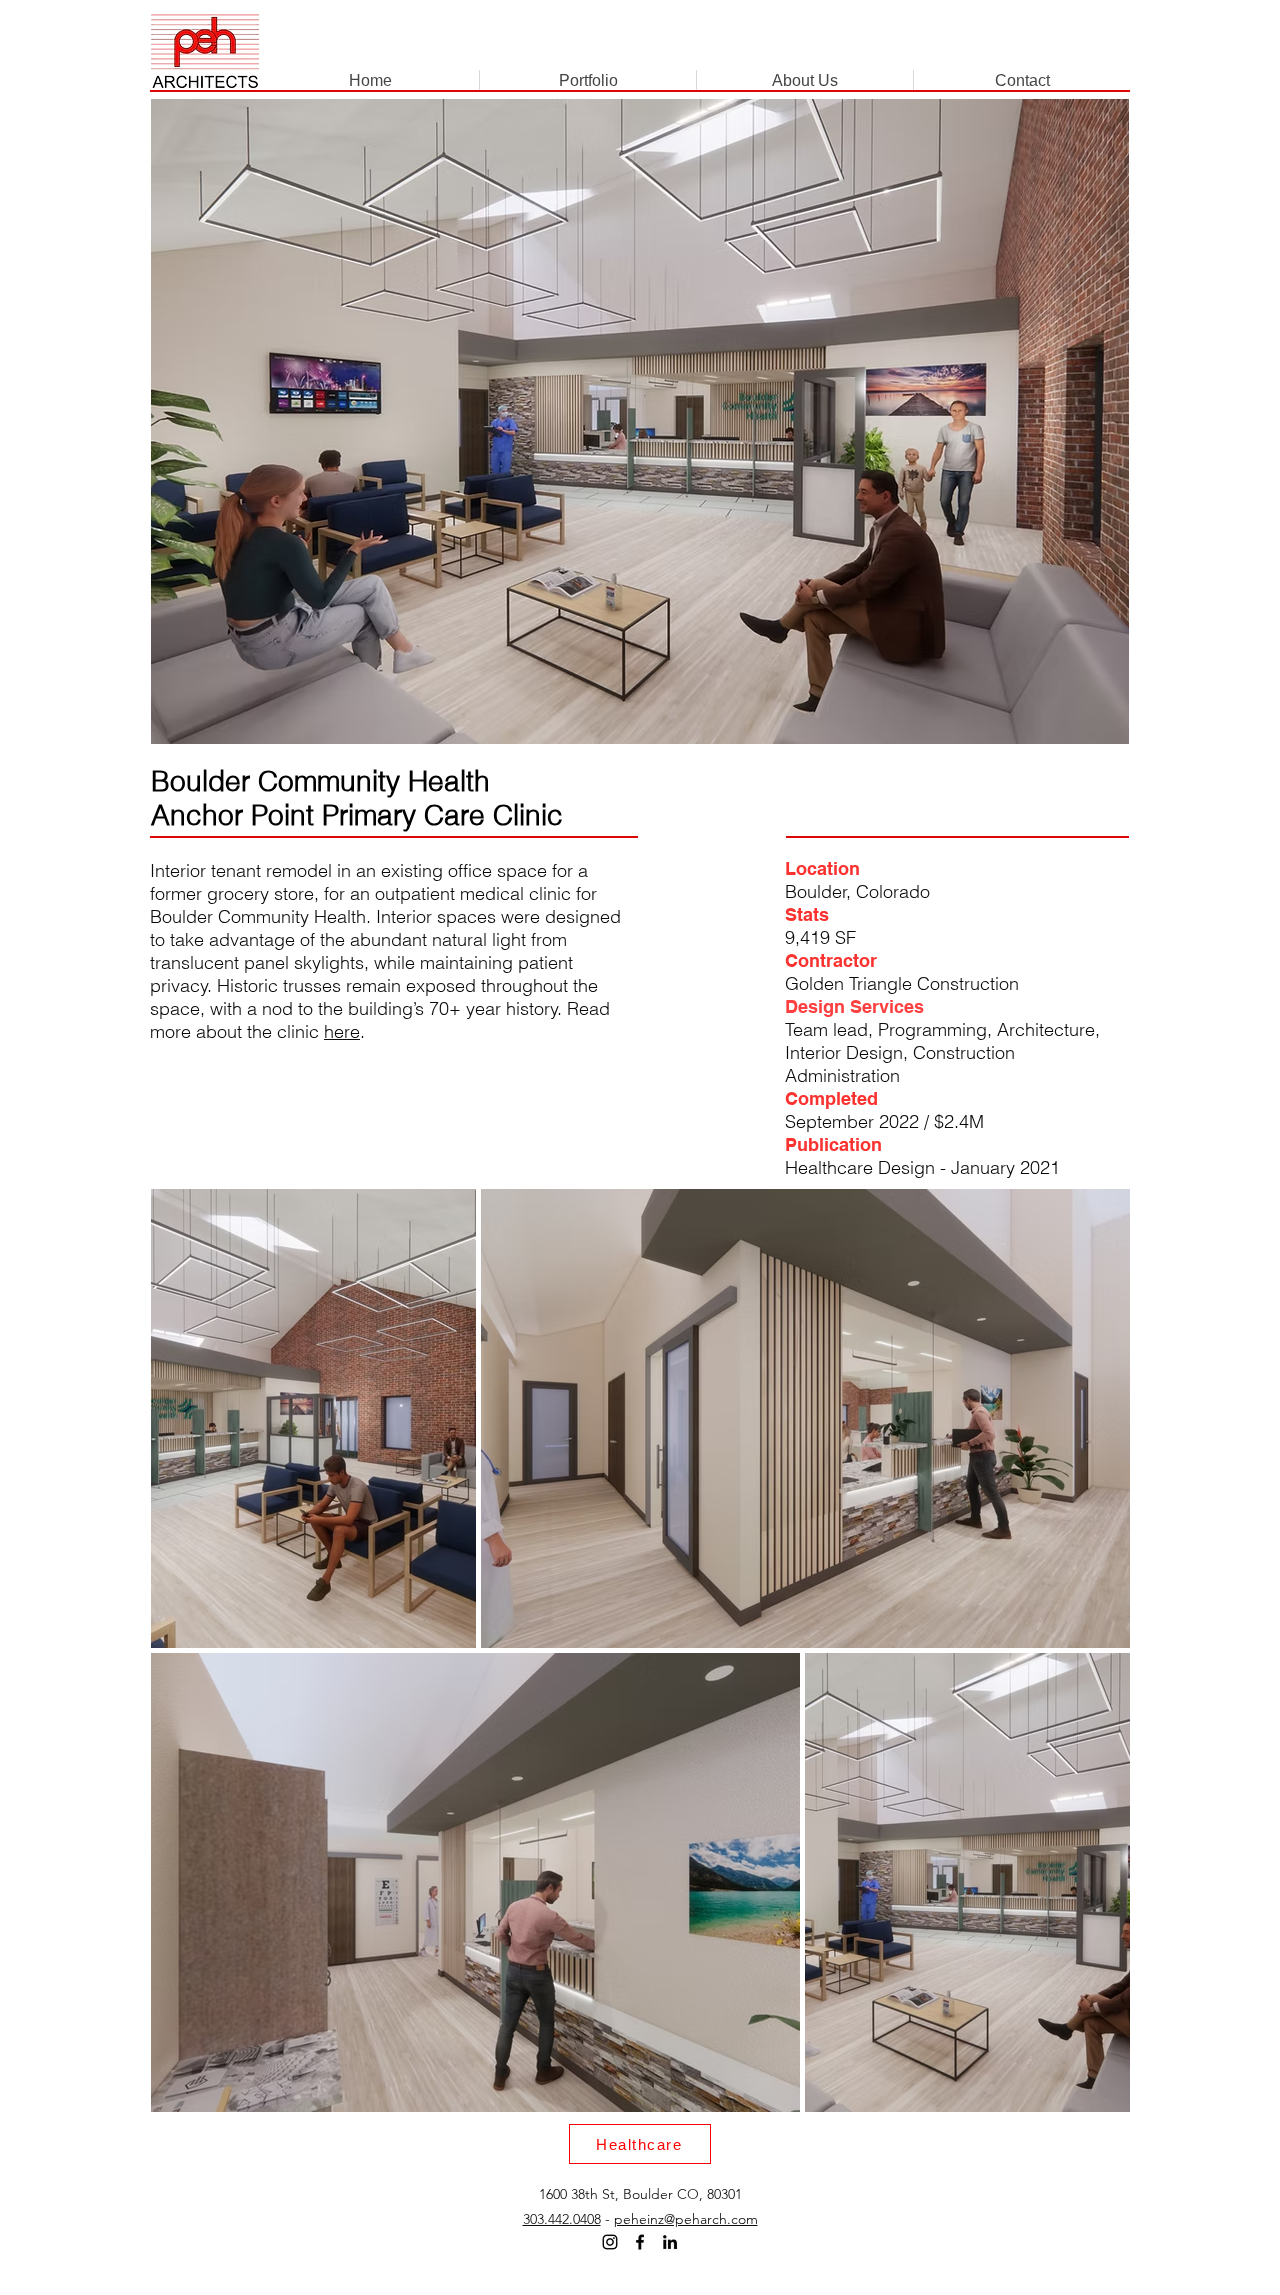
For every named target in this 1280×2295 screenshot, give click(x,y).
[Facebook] (640, 2242)
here (342, 1031)
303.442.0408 (562, 2219)
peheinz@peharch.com (686, 2219)
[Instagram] (610, 2242)
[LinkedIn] (670, 2242)
